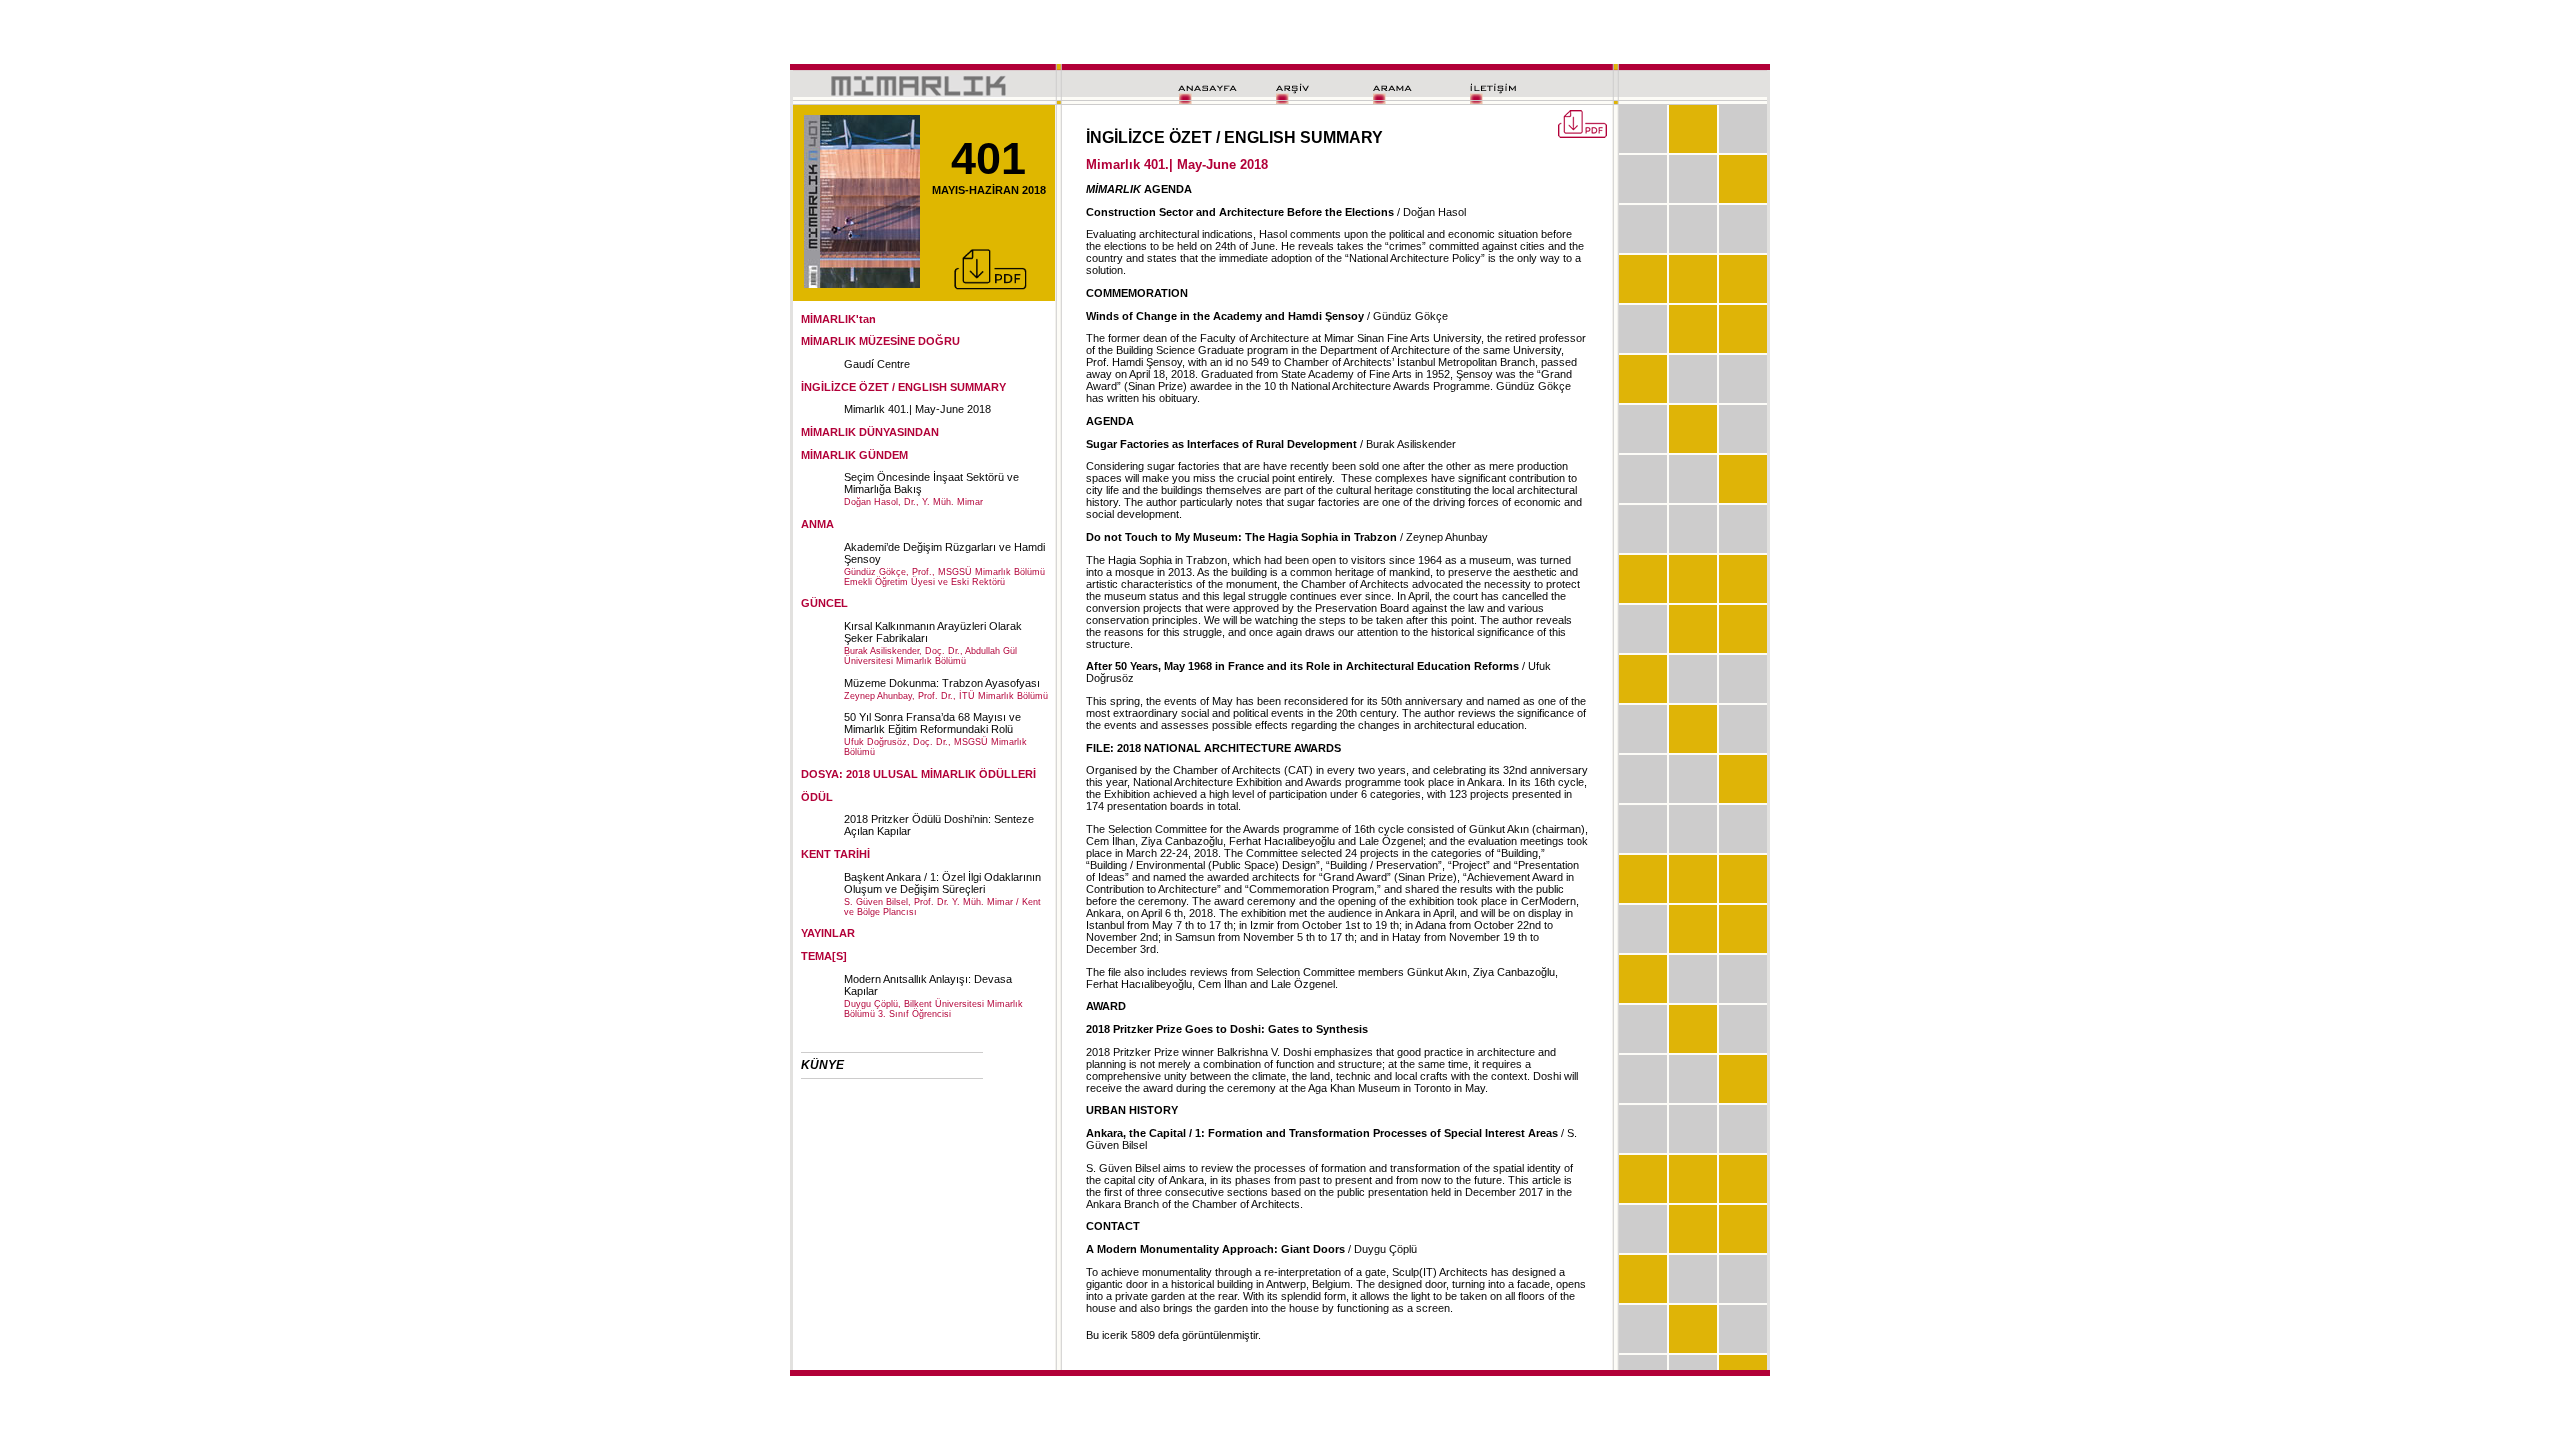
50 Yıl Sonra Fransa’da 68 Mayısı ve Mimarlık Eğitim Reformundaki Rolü (932, 723)
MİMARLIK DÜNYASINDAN (870, 432)
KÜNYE (822, 1065)
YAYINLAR (828, 933)
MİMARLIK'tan (838, 319)
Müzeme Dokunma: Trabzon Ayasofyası (942, 683)
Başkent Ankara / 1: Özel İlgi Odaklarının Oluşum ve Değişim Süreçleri (942, 883)
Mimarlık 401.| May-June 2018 (917, 409)
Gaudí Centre (877, 364)
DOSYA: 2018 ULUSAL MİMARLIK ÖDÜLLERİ (918, 774)
